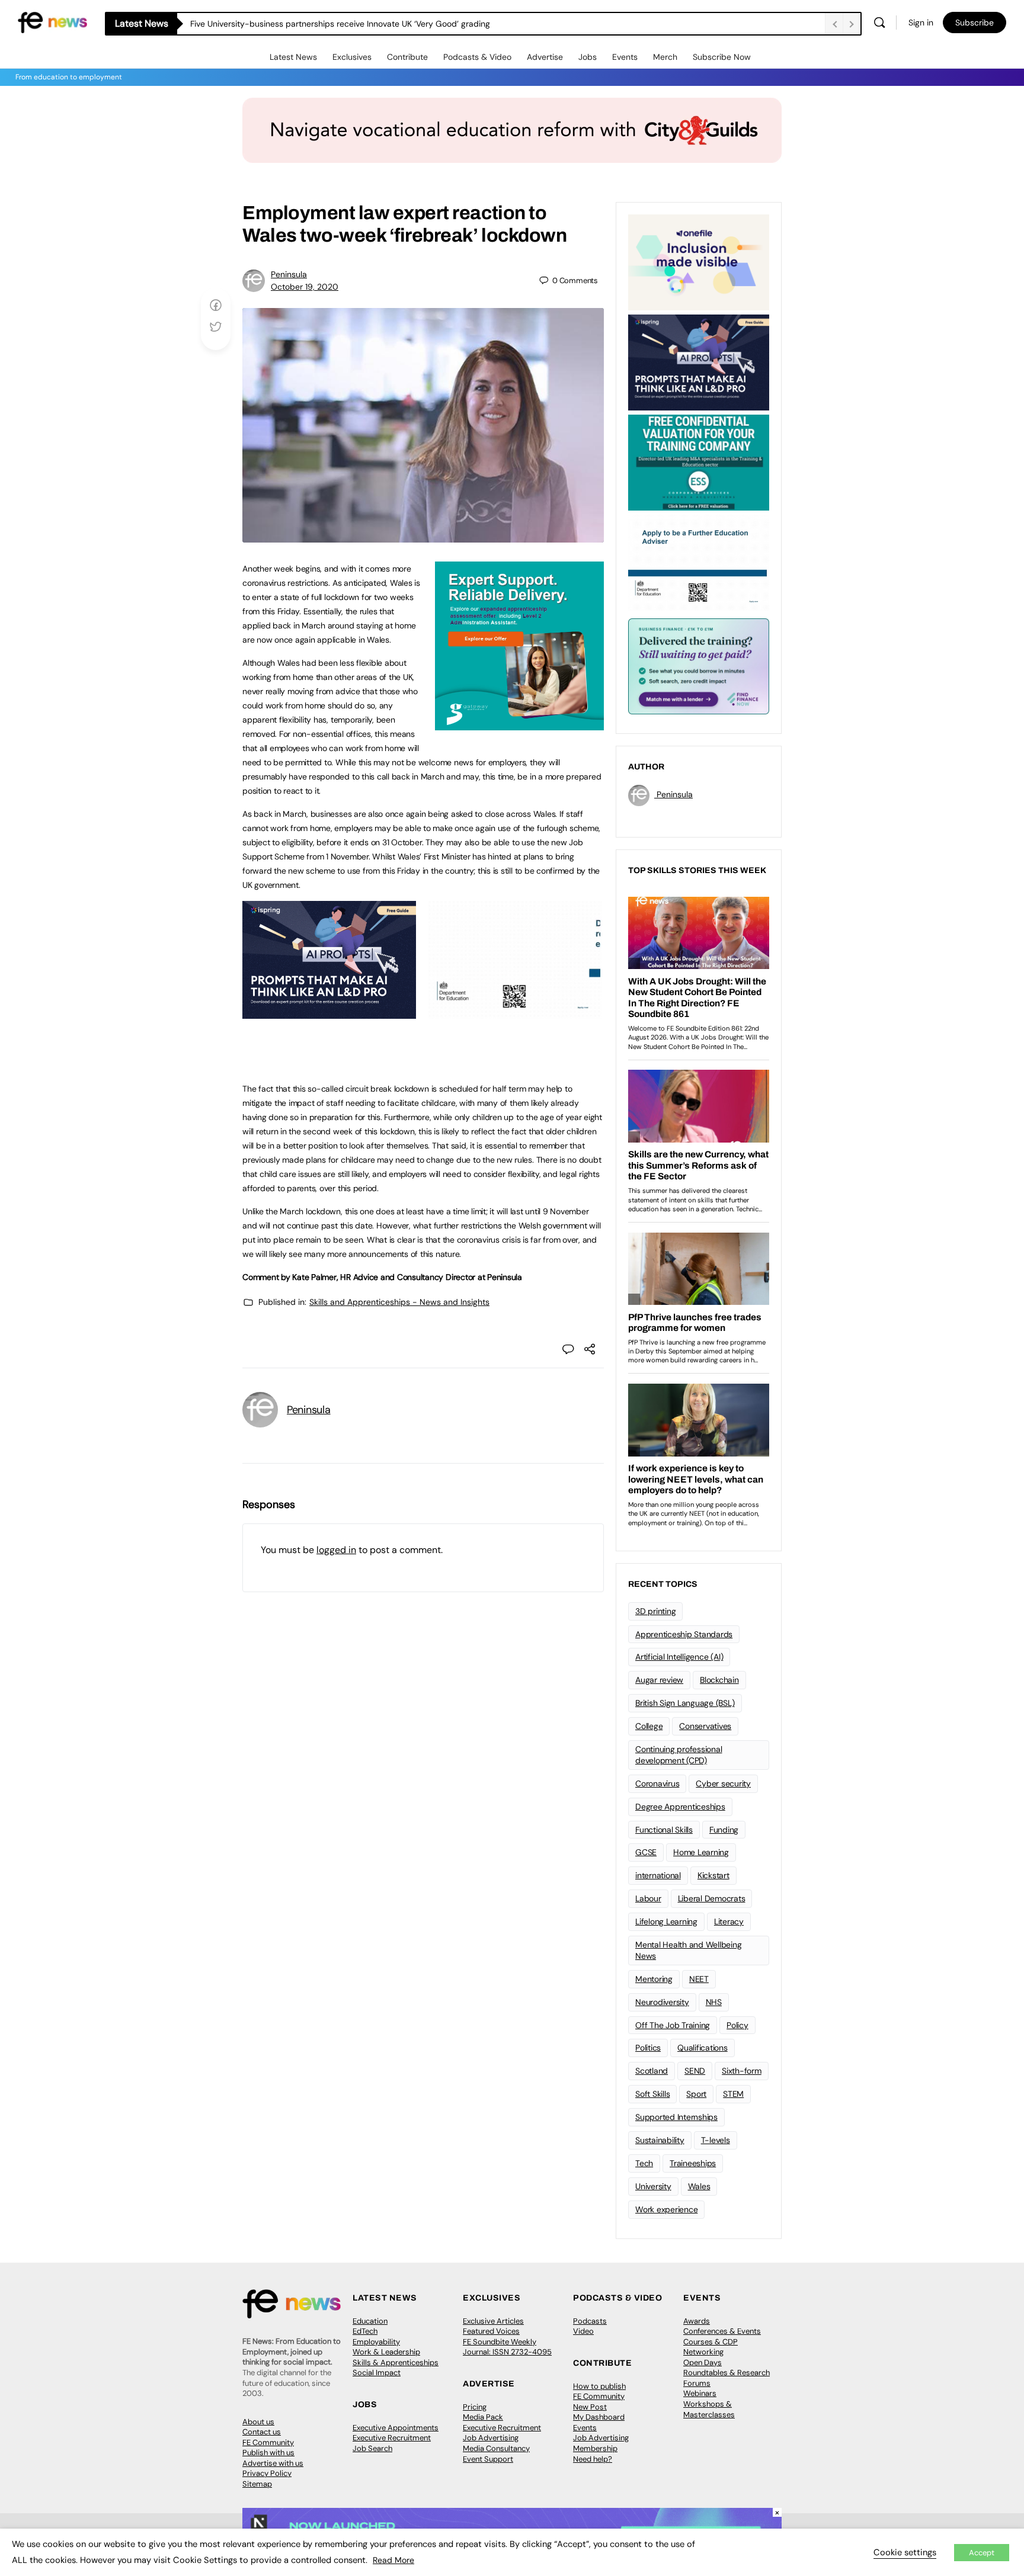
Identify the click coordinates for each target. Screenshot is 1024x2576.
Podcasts (590, 2321)
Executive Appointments (396, 2428)
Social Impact (377, 2373)
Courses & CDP (711, 2342)
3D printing (655, 1611)
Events (625, 57)
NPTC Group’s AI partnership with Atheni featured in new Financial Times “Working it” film (360, 24)
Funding (724, 1830)
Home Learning (701, 1852)
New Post (590, 2407)
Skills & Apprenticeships (396, 2362)
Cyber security (723, 1783)
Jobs (588, 57)
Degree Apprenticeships (680, 1807)
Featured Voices (491, 2331)
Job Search (372, 2448)
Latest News (293, 57)
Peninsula (289, 274)
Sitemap (257, 2484)
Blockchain (719, 1680)
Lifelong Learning (666, 1921)
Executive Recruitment (392, 2438)
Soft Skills (652, 2094)
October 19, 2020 (305, 287)
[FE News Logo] (52, 22)
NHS (714, 2002)
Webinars (700, 2393)
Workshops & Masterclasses (709, 2409)
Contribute (407, 57)
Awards (697, 2321)
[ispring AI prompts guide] (329, 1012)
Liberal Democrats (712, 1898)
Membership (595, 2448)
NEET (699, 1979)
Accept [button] (982, 2553)
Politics (648, 2048)
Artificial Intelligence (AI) (679, 1657)
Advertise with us (273, 2463)
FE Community (268, 2442)
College (649, 1726)
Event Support (488, 2459)
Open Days (703, 2362)
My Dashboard (599, 2417)
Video (583, 2331)
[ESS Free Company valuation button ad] (699, 461)
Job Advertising (491, 2438)
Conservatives (705, 1726)
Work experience (666, 2209)
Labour (648, 1898)
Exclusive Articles (493, 2321)
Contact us (262, 2432)
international (658, 1875)
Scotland (652, 2071)
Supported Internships (676, 2117)
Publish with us (268, 2453)
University (653, 2186)
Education (370, 2321)
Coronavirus (657, 1783)
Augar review (659, 1680)
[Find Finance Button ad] (699, 665)
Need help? (593, 2459)
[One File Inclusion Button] (699, 261)
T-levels (716, 2140)
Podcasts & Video (477, 57)
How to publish (599, 2386)
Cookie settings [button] (905, 2552)
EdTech (365, 2331)
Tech (644, 2163)
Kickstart (713, 1875)
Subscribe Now (722, 57)
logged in (336, 1550)
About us (258, 2422)
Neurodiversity (662, 2002)
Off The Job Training (673, 2025)
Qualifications (703, 2048)
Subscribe (975, 23)
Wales (699, 2186)
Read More (393, 2560)
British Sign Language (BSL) (685, 1703)
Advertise (545, 57)
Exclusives (352, 57)
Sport (696, 2094)
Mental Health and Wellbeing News (689, 1950)
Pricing (475, 2407)
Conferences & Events (722, 2331)
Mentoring (654, 1979)
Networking (703, 2352)
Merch (665, 57)
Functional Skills (664, 1830)
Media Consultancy (496, 2448)
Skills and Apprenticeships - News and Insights (399, 1302)
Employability (376, 2342)
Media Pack (483, 2417)
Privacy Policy (267, 2473)
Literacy (729, 1921)
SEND (695, 2071)
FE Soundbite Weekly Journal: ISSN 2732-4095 (507, 2347)
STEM (733, 2094)
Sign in (921, 23)
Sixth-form (742, 2071)
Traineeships (693, 2163)
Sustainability (660, 2140)
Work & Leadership (386, 2352)
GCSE (646, 1852)
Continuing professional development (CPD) (679, 1755)
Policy (737, 2025)
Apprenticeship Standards (684, 1634)
